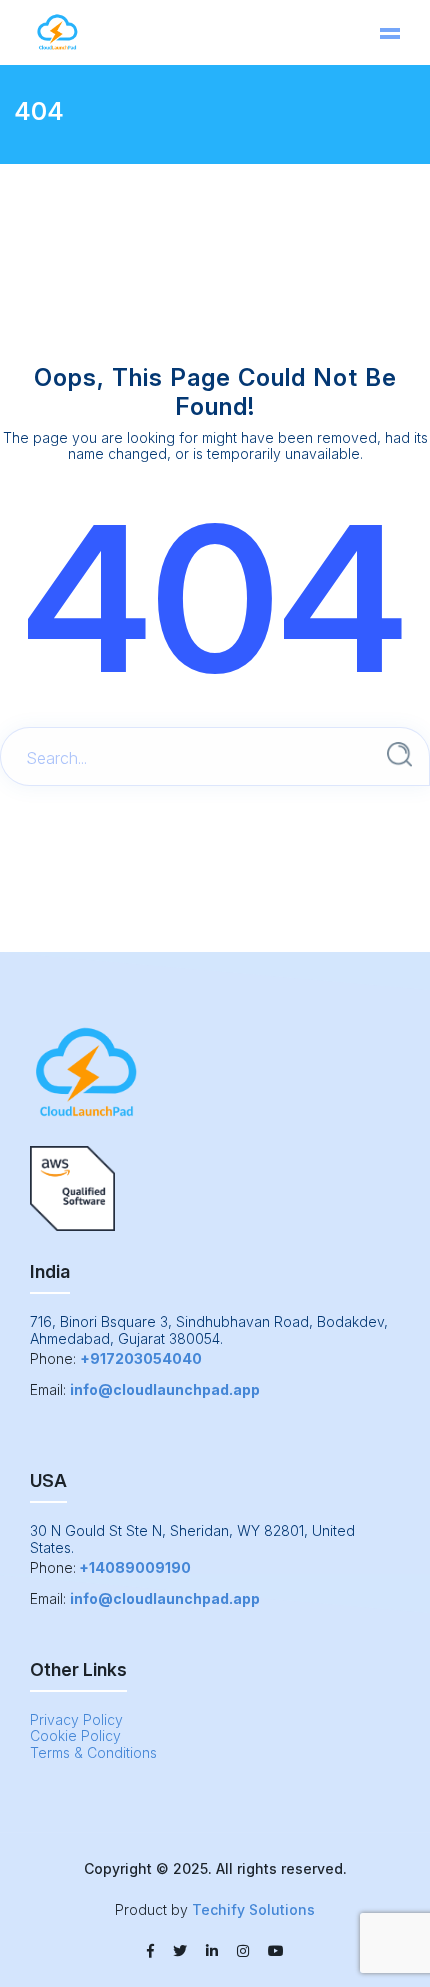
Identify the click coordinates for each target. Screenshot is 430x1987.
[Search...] (399, 754)
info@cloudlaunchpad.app (165, 1389)
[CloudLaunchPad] (57, 32)
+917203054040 (141, 1358)
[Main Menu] (390, 33)
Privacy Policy (76, 1719)
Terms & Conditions (93, 1752)
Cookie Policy (75, 1735)
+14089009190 (135, 1567)
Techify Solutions (253, 1909)
